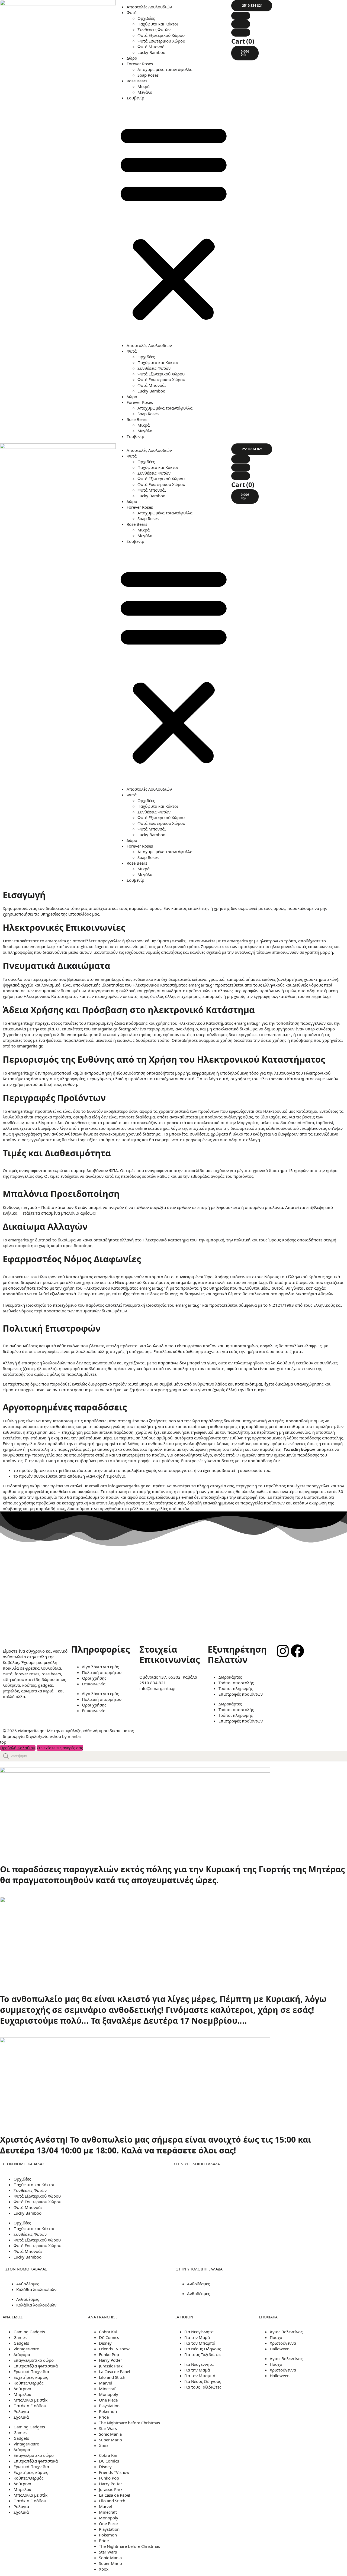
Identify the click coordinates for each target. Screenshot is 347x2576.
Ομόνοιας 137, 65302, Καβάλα (168, 1677)
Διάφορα (22, 2354)
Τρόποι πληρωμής (236, 1688)
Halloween (280, 2349)
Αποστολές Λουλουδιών (149, 7)
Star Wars (108, 2428)
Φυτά (132, 12)
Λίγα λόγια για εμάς (100, 1667)
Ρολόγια (21, 2411)
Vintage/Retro (26, 2349)
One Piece (108, 2400)
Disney (105, 2343)
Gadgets (21, 2343)
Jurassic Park (111, 2366)
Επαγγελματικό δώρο (34, 2360)
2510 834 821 (153, 1683)
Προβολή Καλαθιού (18, 1748)
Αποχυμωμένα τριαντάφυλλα (165, 69)
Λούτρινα (22, 2389)
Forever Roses (140, 64)
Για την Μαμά (197, 2337)
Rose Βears (137, 81)
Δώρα (132, 58)
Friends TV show (114, 2349)
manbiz (75, 1736)
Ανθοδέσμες (28, 2284)
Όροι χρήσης (94, 1678)
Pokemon (108, 2411)
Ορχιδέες (146, 18)
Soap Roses (148, 75)
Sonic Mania (110, 2434)
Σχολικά (21, 2417)
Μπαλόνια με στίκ (30, 2400)
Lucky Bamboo (151, 52)
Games (20, 2337)
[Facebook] (297, 1651)
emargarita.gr (318, 996)
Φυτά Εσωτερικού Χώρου (161, 41)
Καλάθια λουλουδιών (36, 2289)
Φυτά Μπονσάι (152, 47)
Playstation (109, 2406)
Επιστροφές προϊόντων (241, 1694)
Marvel (105, 2383)
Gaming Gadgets (29, 2332)
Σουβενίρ (135, 98)
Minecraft (108, 2389)
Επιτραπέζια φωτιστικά (36, 2366)
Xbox (104, 2445)
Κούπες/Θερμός (28, 2383)
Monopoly (109, 2394)
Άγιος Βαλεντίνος (286, 2332)
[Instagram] (283, 1651)
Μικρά (144, 86)
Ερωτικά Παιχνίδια (31, 2371)
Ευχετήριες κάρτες (31, 2377)
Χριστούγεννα (283, 2343)
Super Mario (110, 2440)
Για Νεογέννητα (199, 2332)
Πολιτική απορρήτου (102, 1672)
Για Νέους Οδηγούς (203, 2349)
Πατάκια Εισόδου (30, 2406)
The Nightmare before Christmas (129, 2423)
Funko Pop (109, 2354)
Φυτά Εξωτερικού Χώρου (161, 35)
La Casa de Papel (115, 2371)
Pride (104, 2417)
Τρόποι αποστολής (236, 1683)
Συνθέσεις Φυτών (154, 30)
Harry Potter (110, 2360)
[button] (174, 222)
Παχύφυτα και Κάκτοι (158, 24)
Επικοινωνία (94, 1684)
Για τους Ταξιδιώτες (203, 2354)
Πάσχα (276, 2337)
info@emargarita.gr (158, 1688)
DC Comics (109, 2337)
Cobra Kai (108, 2332)
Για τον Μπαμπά (200, 2343)
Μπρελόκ (22, 2394)
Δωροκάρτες (230, 1677)
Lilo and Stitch (112, 2377)
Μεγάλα (145, 92)
